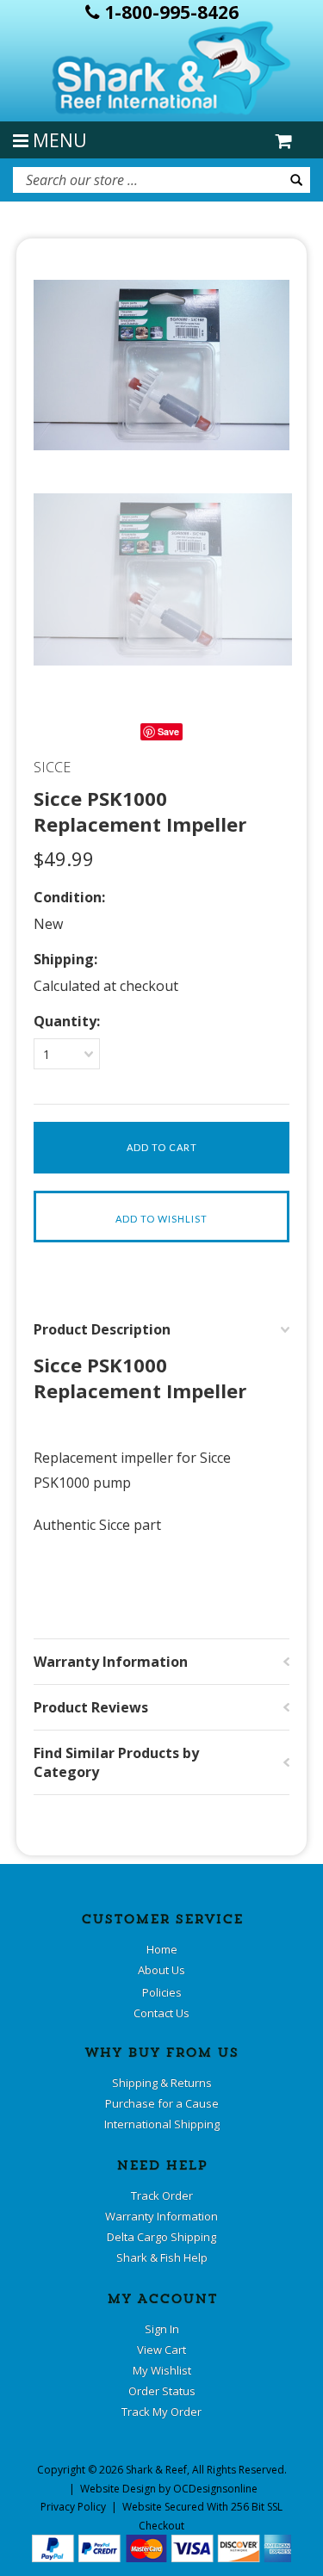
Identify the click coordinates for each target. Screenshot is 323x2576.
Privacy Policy (73, 2507)
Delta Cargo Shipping (161, 2237)
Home (162, 1949)
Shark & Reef (156, 2470)
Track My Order (161, 2412)
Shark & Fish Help (162, 2257)
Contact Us (161, 2013)
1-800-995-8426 (169, 12)
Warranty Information (161, 2216)
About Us (161, 1970)
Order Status (162, 2391)
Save (168, 731)
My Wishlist (162, 2370)
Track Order (162, 2195)
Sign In (162, 2329)
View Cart (161, 2350)
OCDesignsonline (215, 2489)
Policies (162, 1992)
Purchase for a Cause (162, 2103)
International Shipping (162, 2124)
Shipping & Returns (162, 2083)
